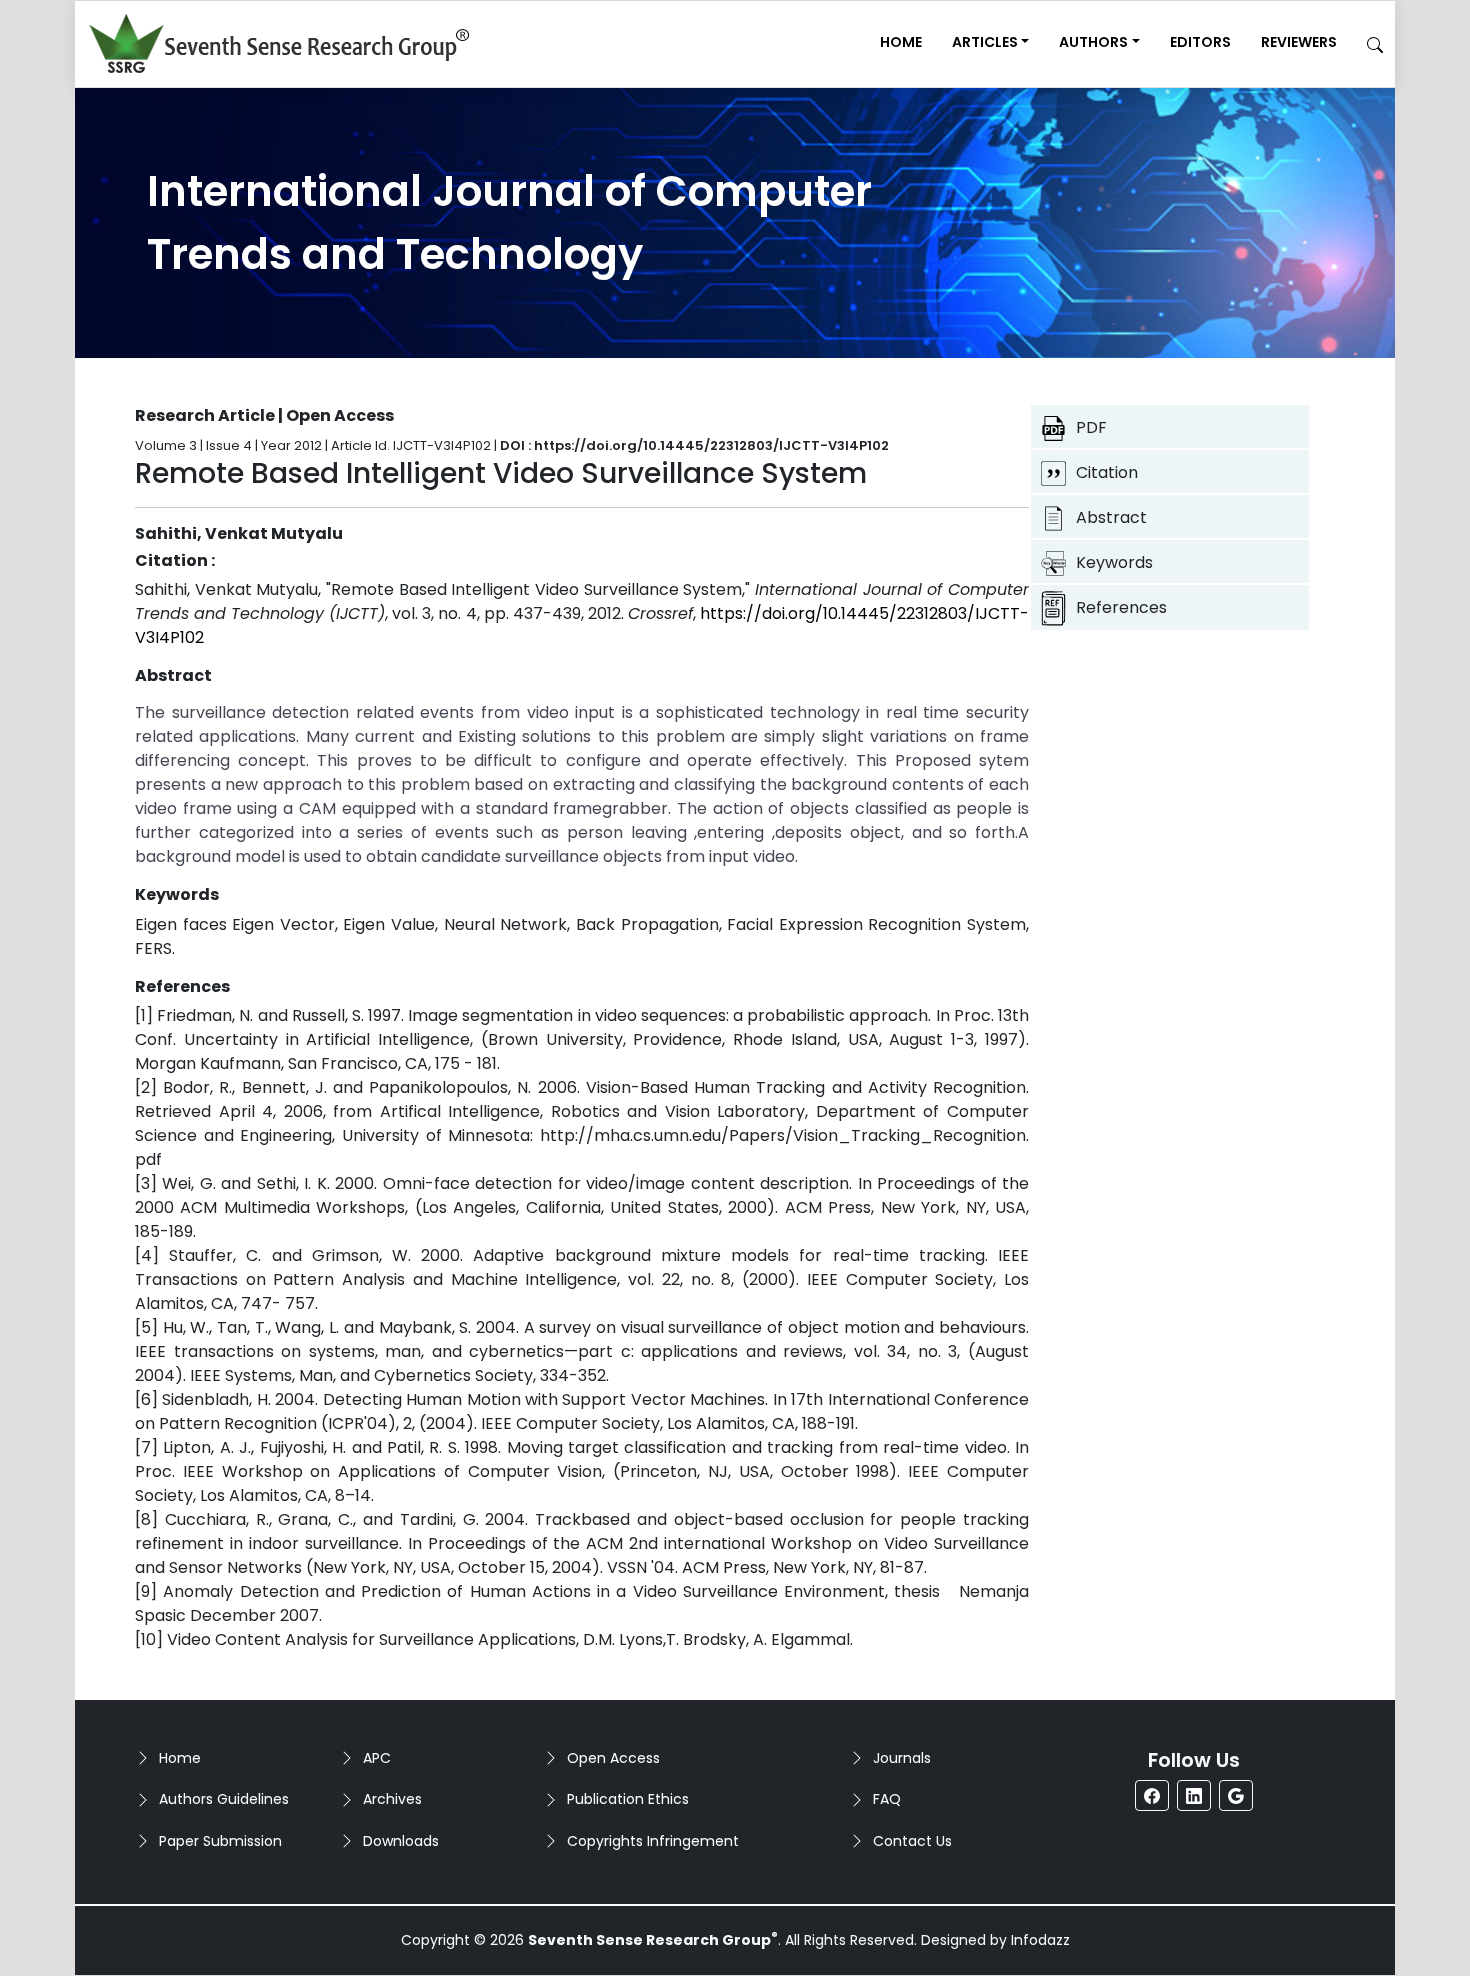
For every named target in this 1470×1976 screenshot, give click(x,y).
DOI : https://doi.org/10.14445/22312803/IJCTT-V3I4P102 (694, 445)
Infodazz (1040, 1940)
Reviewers (1299, 42)
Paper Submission (220, 1841)
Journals (902, 1758)
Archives (392, 1799)
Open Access (613, 1758)
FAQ (887, 1799)
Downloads (401, 1841)
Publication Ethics (628, 1799)
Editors (1200, 42)
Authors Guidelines (224, 1799)
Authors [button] (1093, 42)
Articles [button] (985, 42)
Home (901, 42)
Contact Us (912, 1841)
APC (377, 1758)
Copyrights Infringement (653, 1841)
